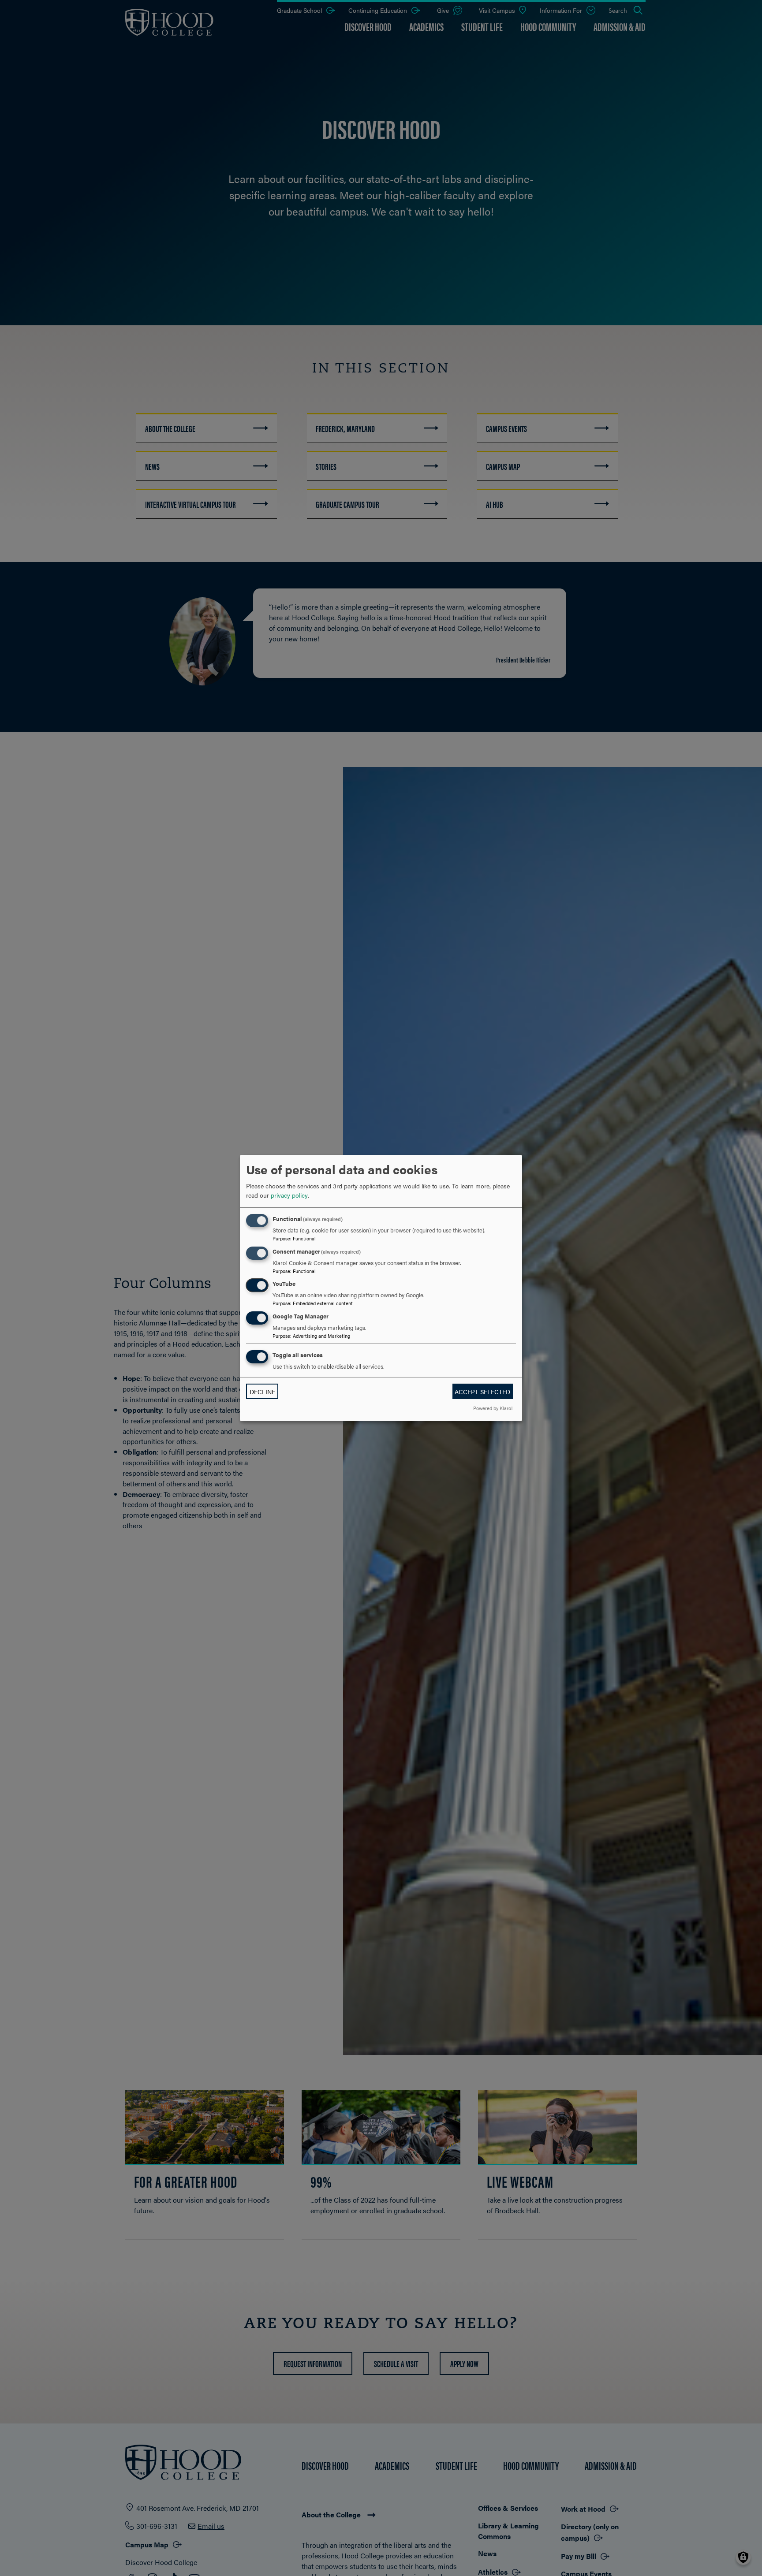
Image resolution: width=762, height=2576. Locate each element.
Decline (262, 1392)
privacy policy (289, 1195)
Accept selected (482, 1392)
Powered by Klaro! (493, 1408)
